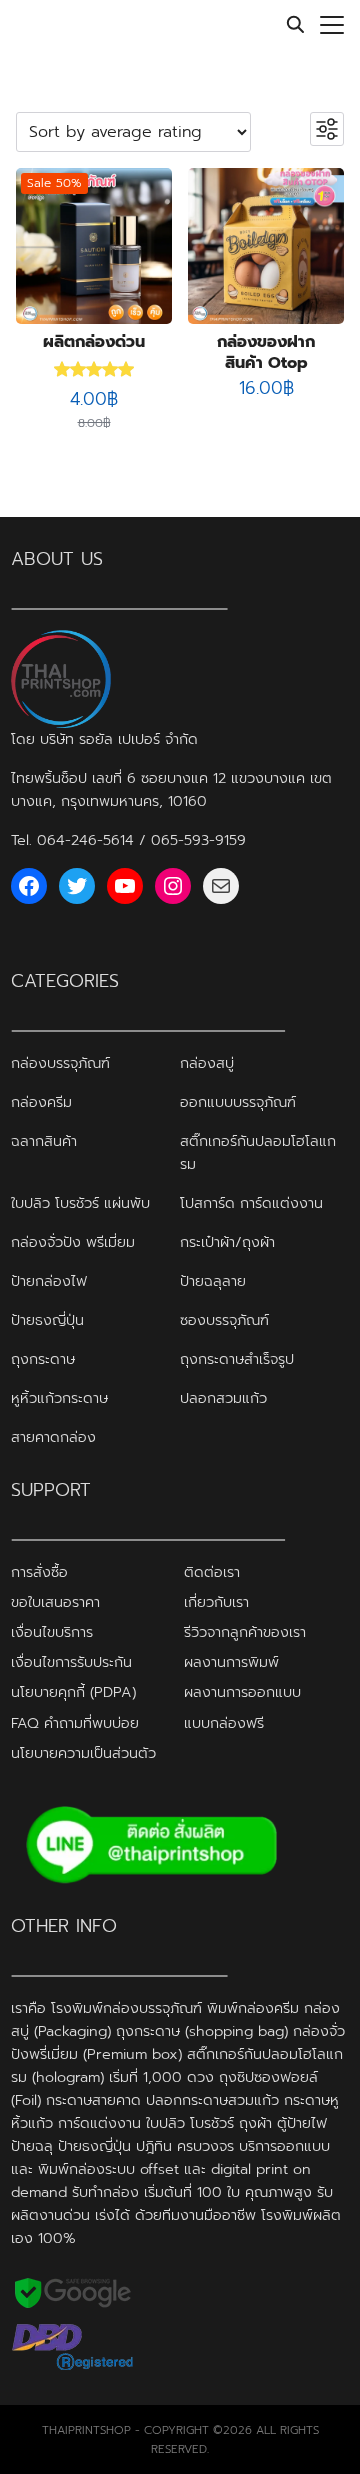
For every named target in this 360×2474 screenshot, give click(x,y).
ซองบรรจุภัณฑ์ (224, 1320)
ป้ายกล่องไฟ (49, 1281)
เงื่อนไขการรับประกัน (71, 1662)
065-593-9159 (198, 840)
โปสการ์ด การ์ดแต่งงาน (251, 1203)
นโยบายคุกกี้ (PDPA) (73, 1692)
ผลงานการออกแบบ (242, 1692)
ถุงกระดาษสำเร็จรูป (237, 1359)
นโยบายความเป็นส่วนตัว (83, 1753)
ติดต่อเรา (212, 1572)
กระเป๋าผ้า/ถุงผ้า (227, 1242)
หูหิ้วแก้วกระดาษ (59, 1398)
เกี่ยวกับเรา (216, 1602)
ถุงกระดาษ (43, 1359)
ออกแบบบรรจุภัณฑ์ (238, 1102)
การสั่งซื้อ (39, 1572)
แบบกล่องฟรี (224, 1723)
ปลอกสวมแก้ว (223, 1398)
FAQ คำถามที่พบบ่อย (75, 1723)
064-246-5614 (85, 840)
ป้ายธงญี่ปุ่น (47, 1320)
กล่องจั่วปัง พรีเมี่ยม (73, 1242)
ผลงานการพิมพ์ (231, 1662)
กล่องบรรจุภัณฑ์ (60, 1063)
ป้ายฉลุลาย (213, 1281)
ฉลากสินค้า (44, 1141)
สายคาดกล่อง (53, 1437)
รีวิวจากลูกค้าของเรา (245, 1632)
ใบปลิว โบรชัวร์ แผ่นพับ (80, 1203)
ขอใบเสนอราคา (55, 1602)
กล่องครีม (41, 1102)
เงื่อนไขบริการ (52, 1632)
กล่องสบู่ (207, 1063)
